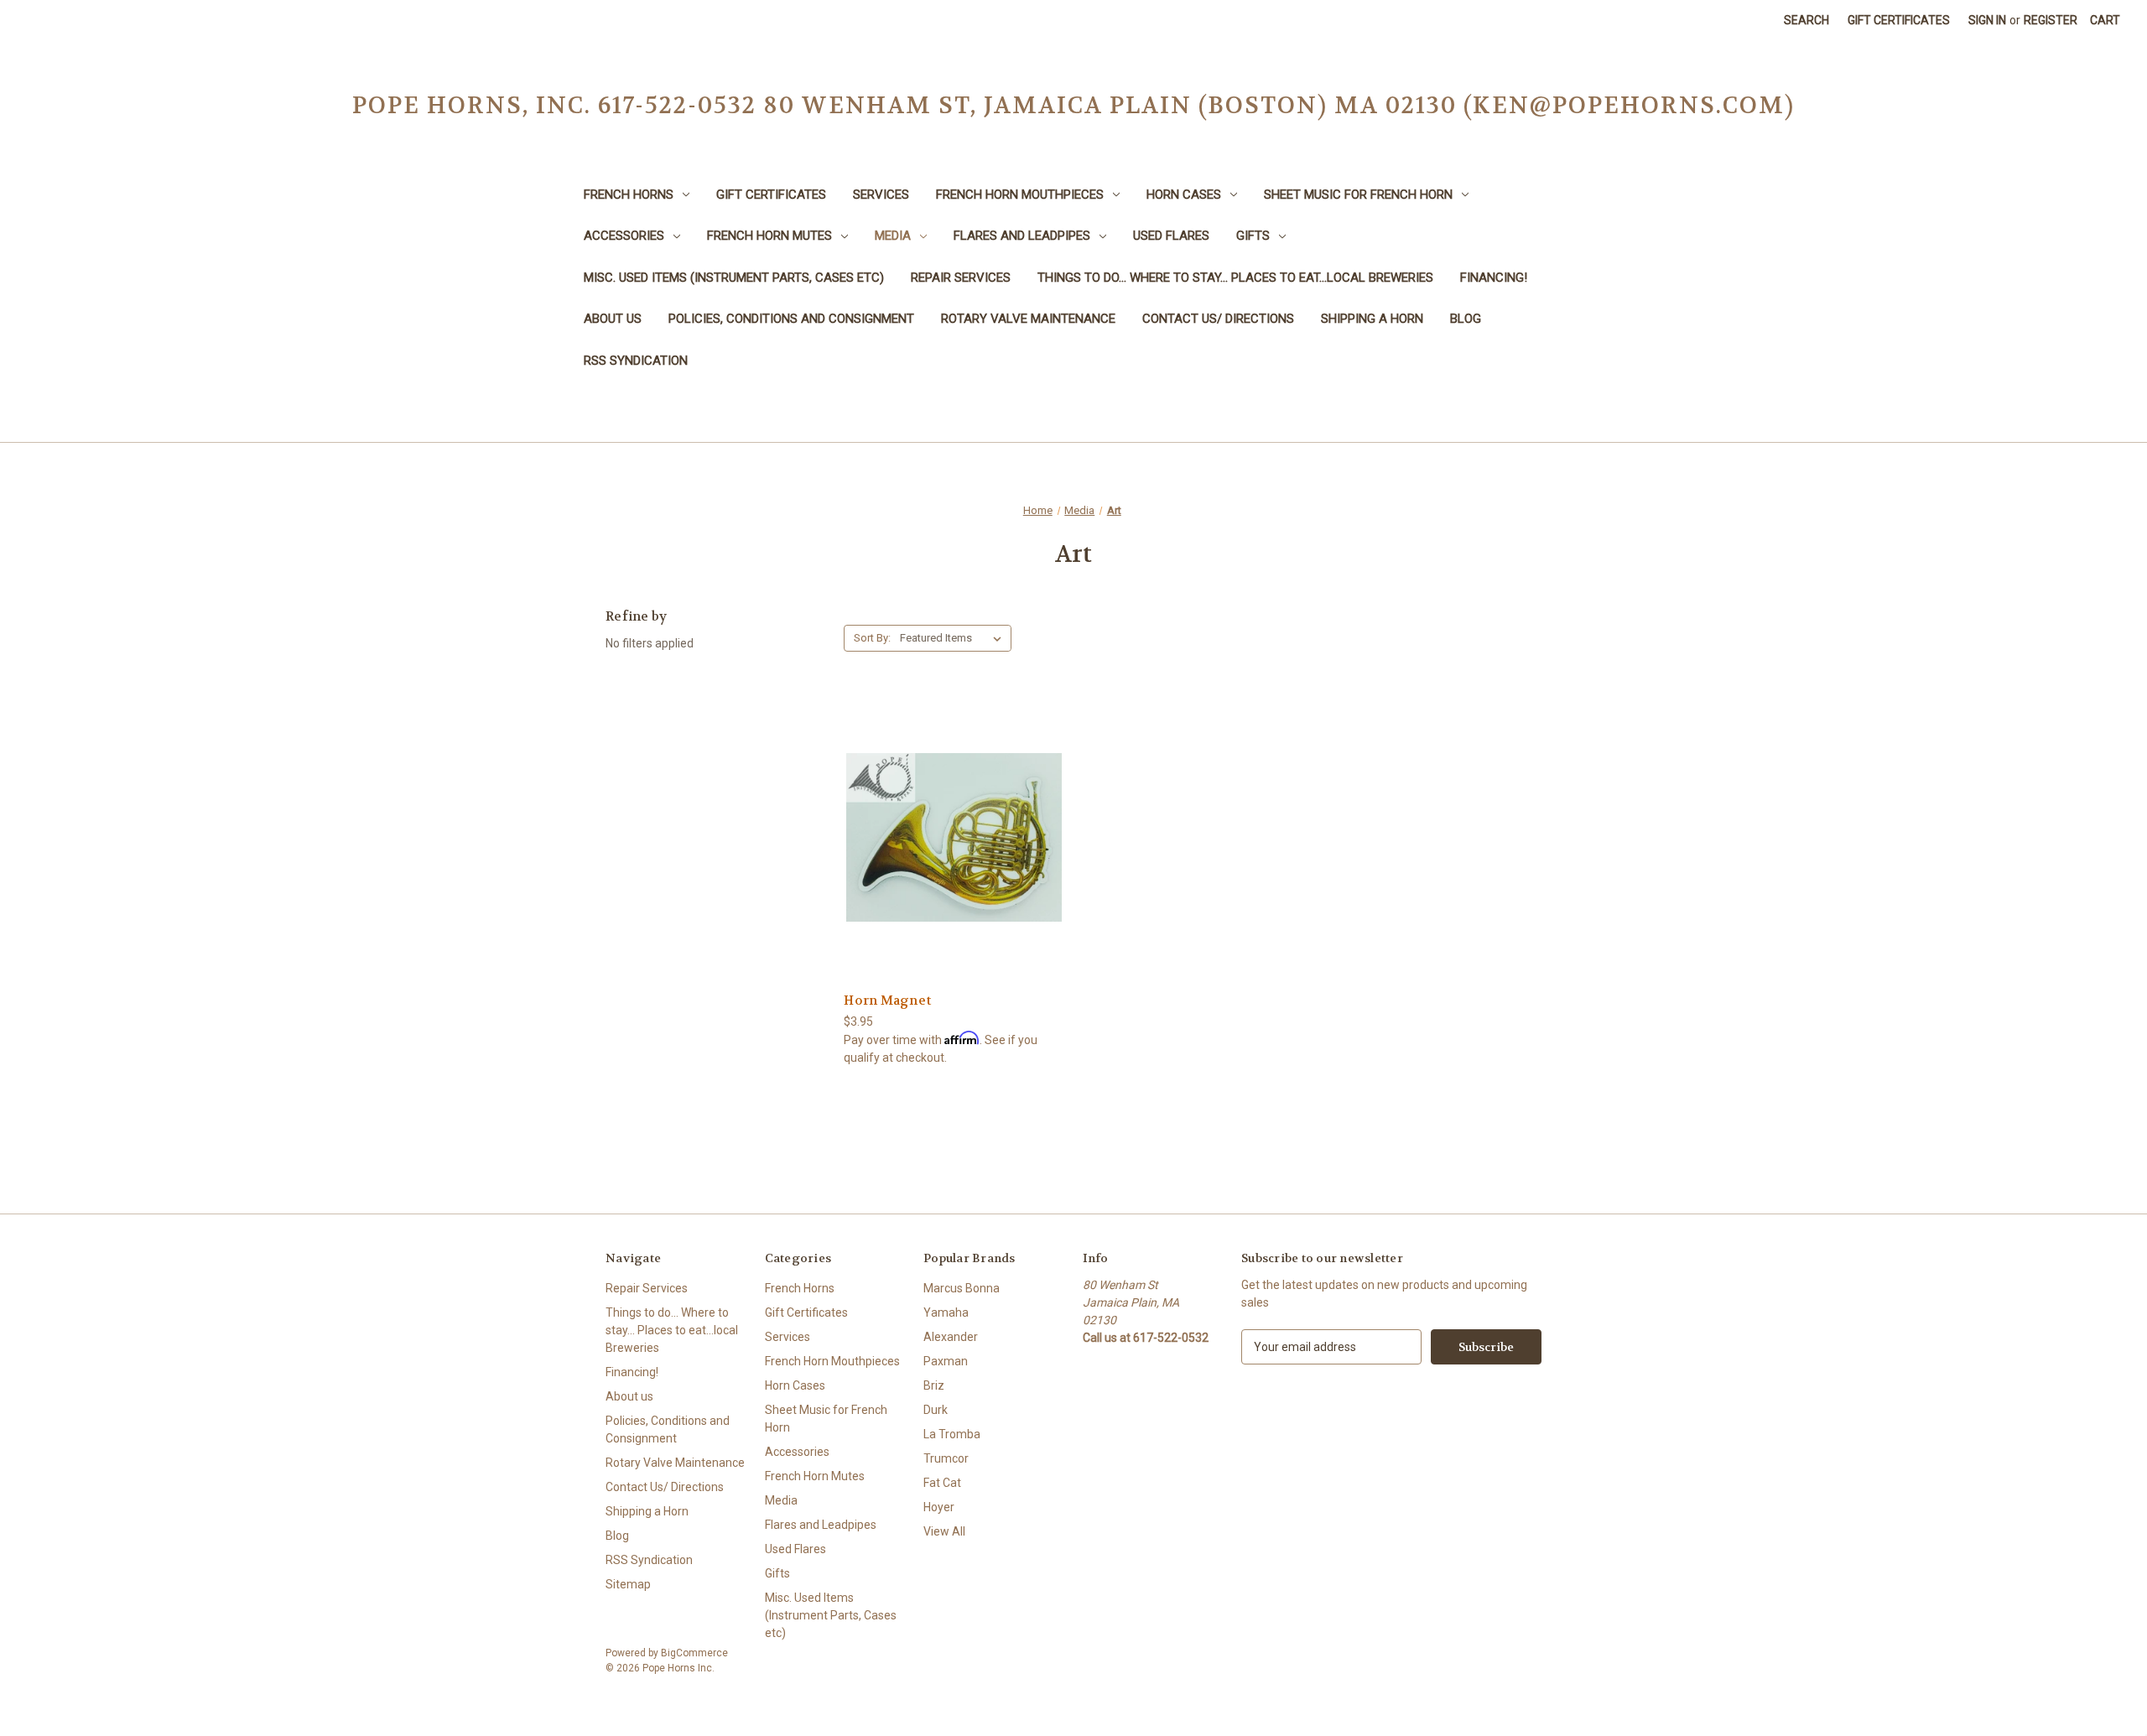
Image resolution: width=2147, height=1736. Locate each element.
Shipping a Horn (1372, 319)
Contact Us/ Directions (1218, 319)
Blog (1466, 319)
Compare (949, 837)
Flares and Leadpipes (1022, 236)
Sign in (1987, 20)
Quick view (952, 806)
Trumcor (946, 1458)
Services (881, 195)
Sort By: (872, 638)
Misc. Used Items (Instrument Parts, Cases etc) (734, 278)
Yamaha (946, 1312)
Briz (934, 1385)
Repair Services (961, 278)
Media (893, 236)
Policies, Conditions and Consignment (791, 319)
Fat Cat (942, 1483)
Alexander (951, 1337)
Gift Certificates (1899, 20)
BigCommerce (694, 1653)
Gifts (1253, 236)
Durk (936, 1410)
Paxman (946, 1361)
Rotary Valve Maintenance (1028, 319)
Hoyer (939, 1507)
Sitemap (628, 1584)
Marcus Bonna (962, 1288)
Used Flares (1171, 236)
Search (1806, 20)
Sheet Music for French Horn (1358, 195)
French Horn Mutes (769, 236)
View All (944, 1531)
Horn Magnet (887, 1001)
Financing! (1494, 278)
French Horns (629, 195)
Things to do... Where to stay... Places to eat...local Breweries (1235, 278)
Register (2051, 20)
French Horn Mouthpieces (1020, 195)
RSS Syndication (636, 361)
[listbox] (954, 638)
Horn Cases (1184, 195)
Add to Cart (954, 867)
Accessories (624, 236)
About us (613, 319)
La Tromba (952, 1434)
